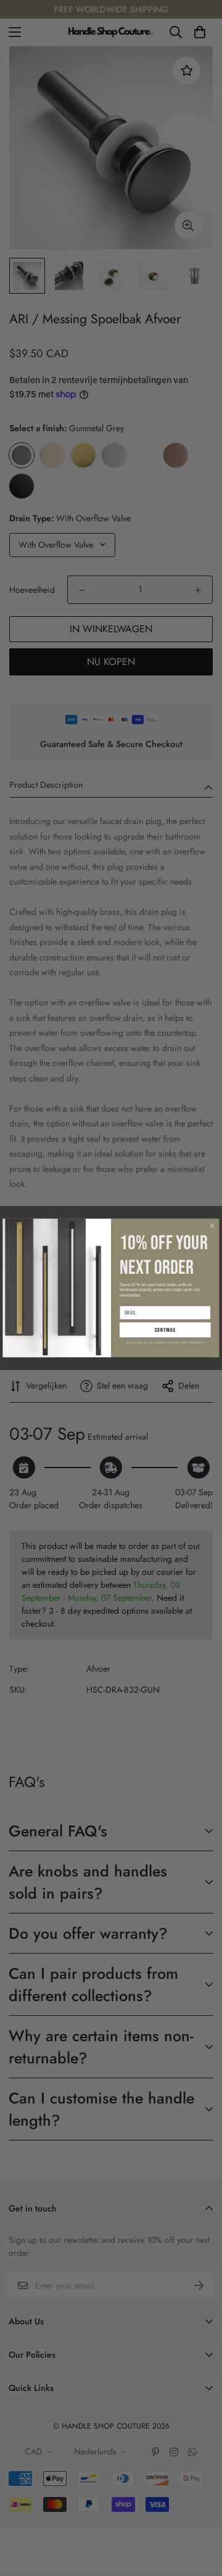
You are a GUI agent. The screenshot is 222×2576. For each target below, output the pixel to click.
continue (165, 1330)
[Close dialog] (212, 1226)
